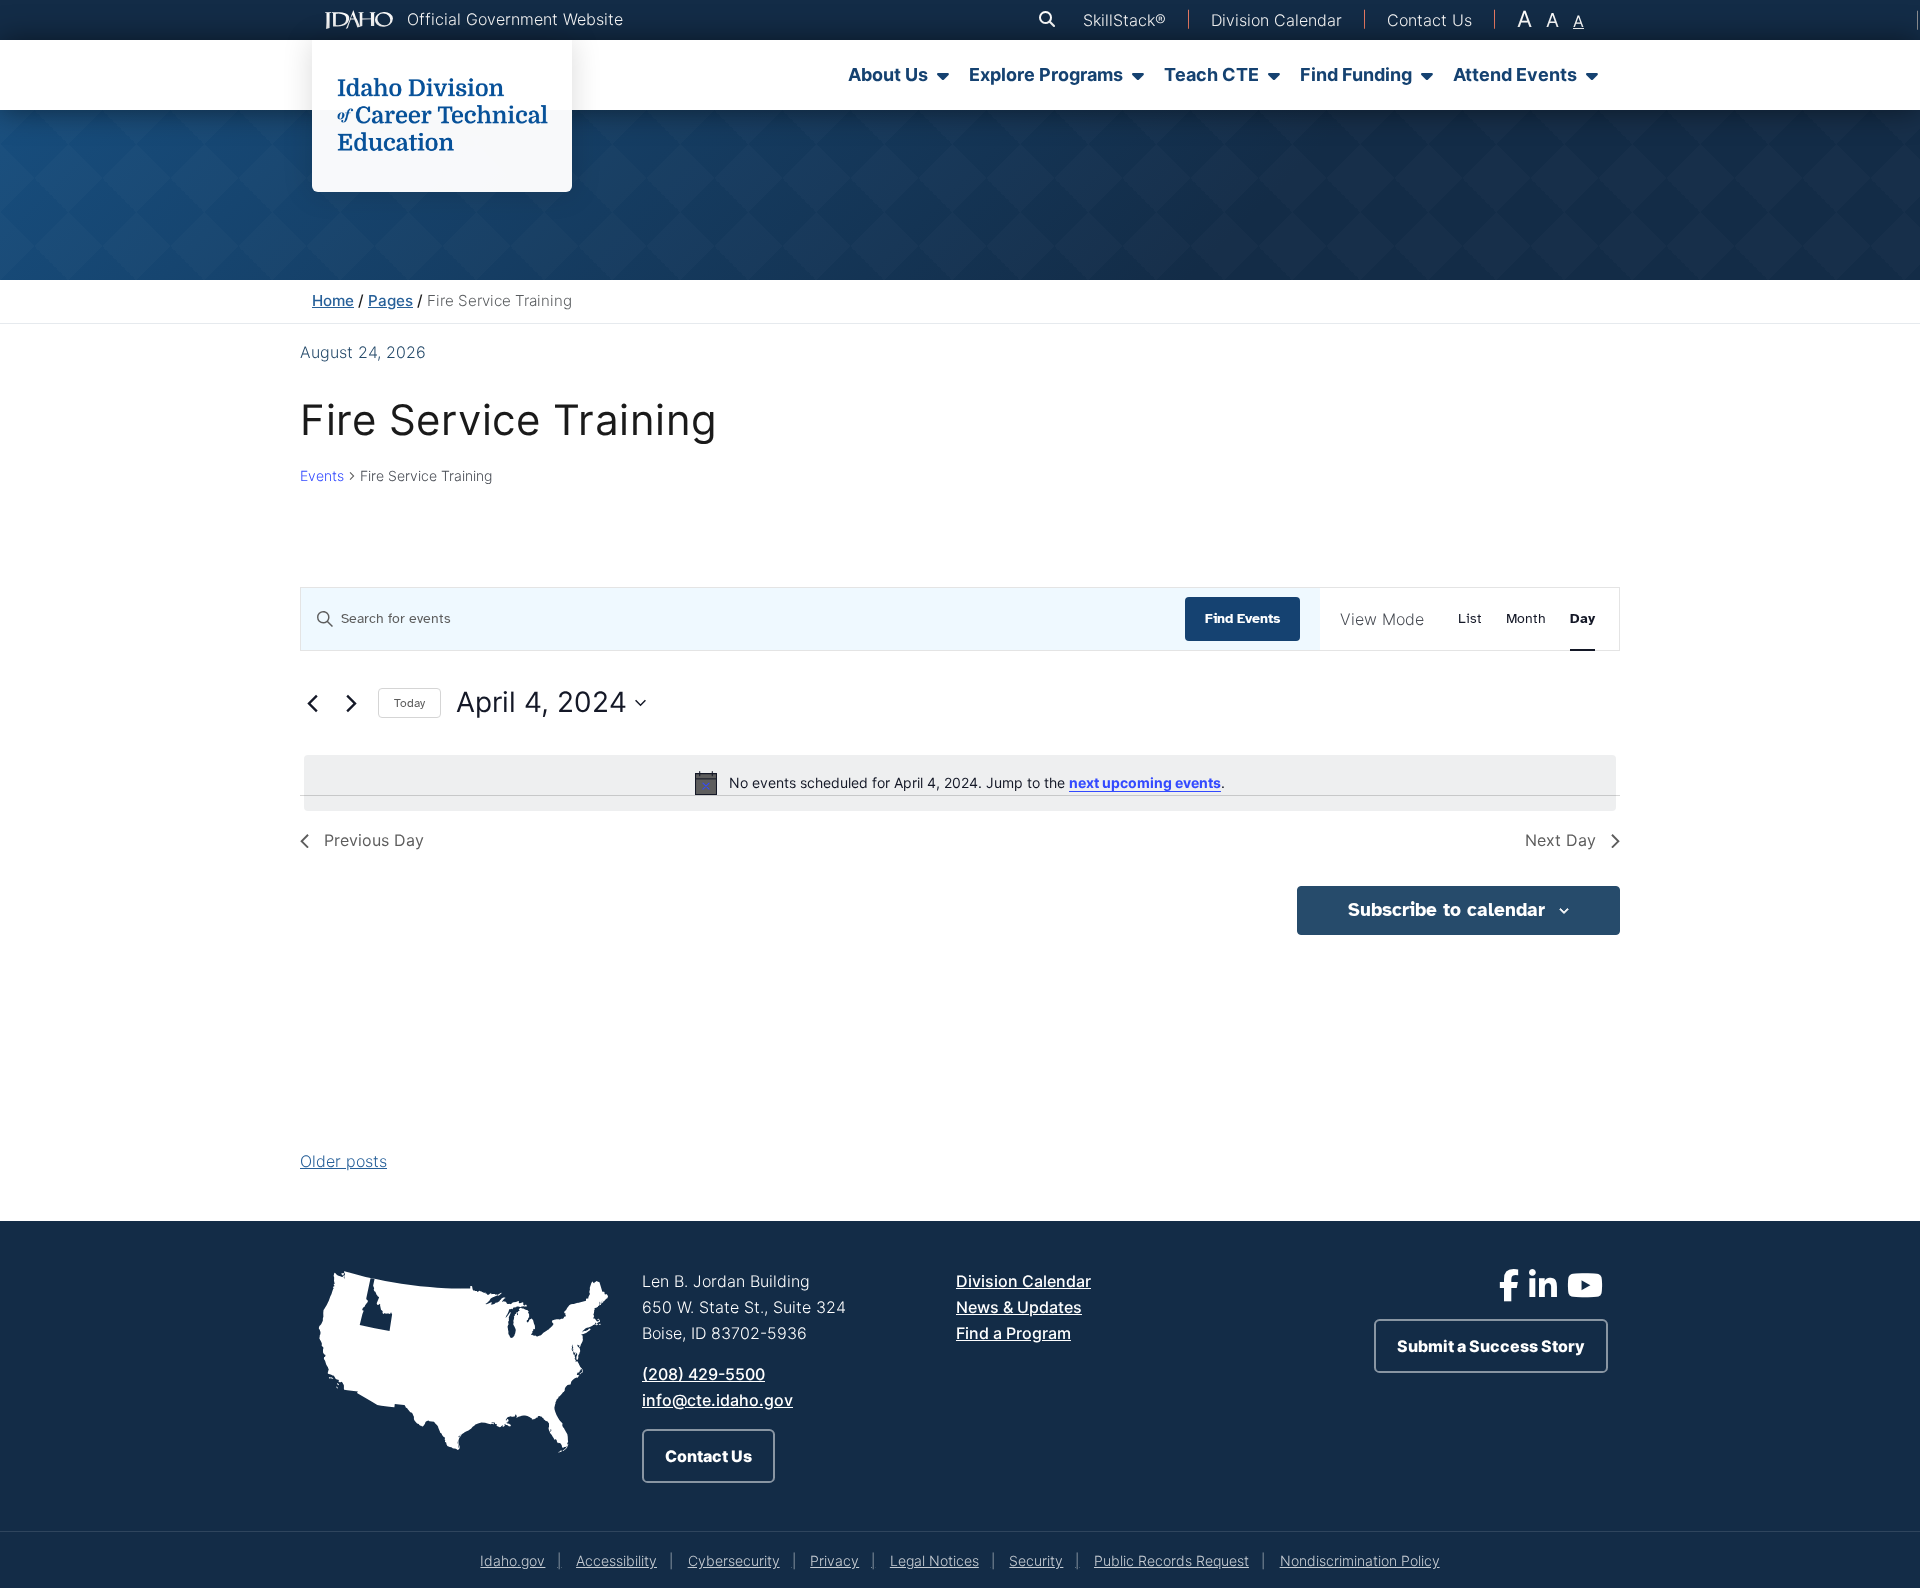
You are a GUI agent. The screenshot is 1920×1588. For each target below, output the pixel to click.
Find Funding (1356, 74)
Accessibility (616, 1560)
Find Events (1242, 618)
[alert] (960, 783)
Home (333, 300)
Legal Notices (934, 1560)
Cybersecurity (734, 1560)
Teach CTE (1211, 74)
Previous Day (374, 840)
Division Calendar (1023, 1281)
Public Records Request (1171, 1560)
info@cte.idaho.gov (717, 1400)
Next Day (1560, 840)
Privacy (834, 1560)
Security (1036, 1560)
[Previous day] (312, 703)
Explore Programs (1046, 74)
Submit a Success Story (1491, 1346)
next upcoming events (1145, 782)
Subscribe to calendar (1446, 910)
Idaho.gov (512, 1560)
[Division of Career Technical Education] (442, 116)
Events (322, 475)
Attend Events (1515, 74)
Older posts (343, 1161)
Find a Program (1013, 1333)
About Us (888, 74)
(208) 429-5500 (703, 1374)
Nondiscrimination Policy (1360, 1560)
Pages (390, 300)
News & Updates (1019, 1307)
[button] (1051, 19)
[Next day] (351, 703)
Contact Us (708, 1456)
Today (409, 703)
